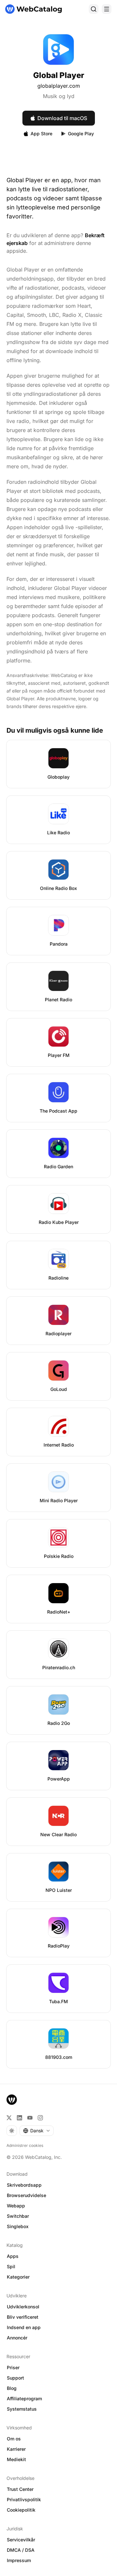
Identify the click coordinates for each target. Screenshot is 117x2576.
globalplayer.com (59, 86)
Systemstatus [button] (22, 2409)
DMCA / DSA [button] (21, 2550)
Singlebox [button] (18, 2226)
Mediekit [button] (16, 2459)
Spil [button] (11, 2266)
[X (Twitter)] (9, 2118)
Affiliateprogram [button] (24, 2398)
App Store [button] (41, 133)
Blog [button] (12, 2388)
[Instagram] (40, 2118)
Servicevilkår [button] (21, 2540)
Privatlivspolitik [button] (24, 2499)
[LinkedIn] (19, 2118)
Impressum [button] (19, 2560)
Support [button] (15, 2378)
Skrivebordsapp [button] (24, 2185)
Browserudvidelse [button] (26, 2195)
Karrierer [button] (16, 2449)
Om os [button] (14, 2439)
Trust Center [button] (20, 2489)
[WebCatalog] (12, 2100)
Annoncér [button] (17, 2338)
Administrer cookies (25, 2145)
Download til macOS (62, 118)
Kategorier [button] (18, 2277)
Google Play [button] (81, 133)
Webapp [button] (16, 2206)
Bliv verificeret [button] (23, 2317)
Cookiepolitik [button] (21, 2510)
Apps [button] (13, 2256)
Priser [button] (13, 2367)
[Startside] (33, 9)
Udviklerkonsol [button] (23, 2307)
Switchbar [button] (18, 2216)
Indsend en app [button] (24, 2327)
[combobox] (37, 2131)
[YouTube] (30, 2118)
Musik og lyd (59, 96)
